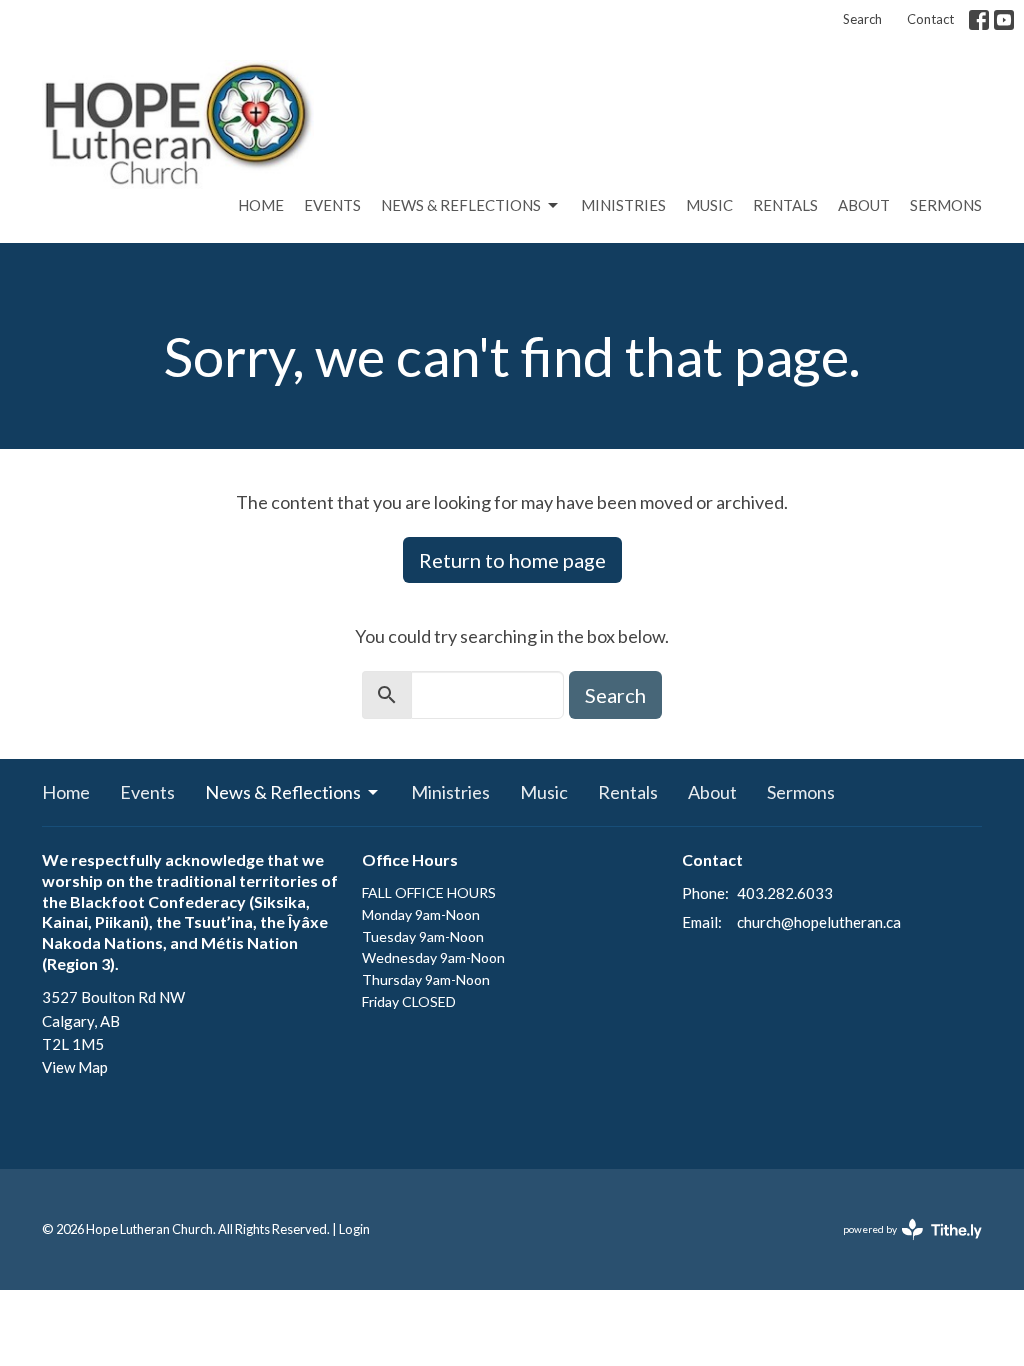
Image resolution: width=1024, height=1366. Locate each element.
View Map (75, 1067)
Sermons (946, 205)
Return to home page (512, 560)
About (864, 205)
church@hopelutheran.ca (819, 922)
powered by (902, 1246)
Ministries (623, 205)
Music (709, 205)
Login (354, 1229)
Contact (930, 19)
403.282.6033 (785, 893)
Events (332, 205)
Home (261, 205)
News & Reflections (461, 205)
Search (862, 19)
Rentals (785, 205)
